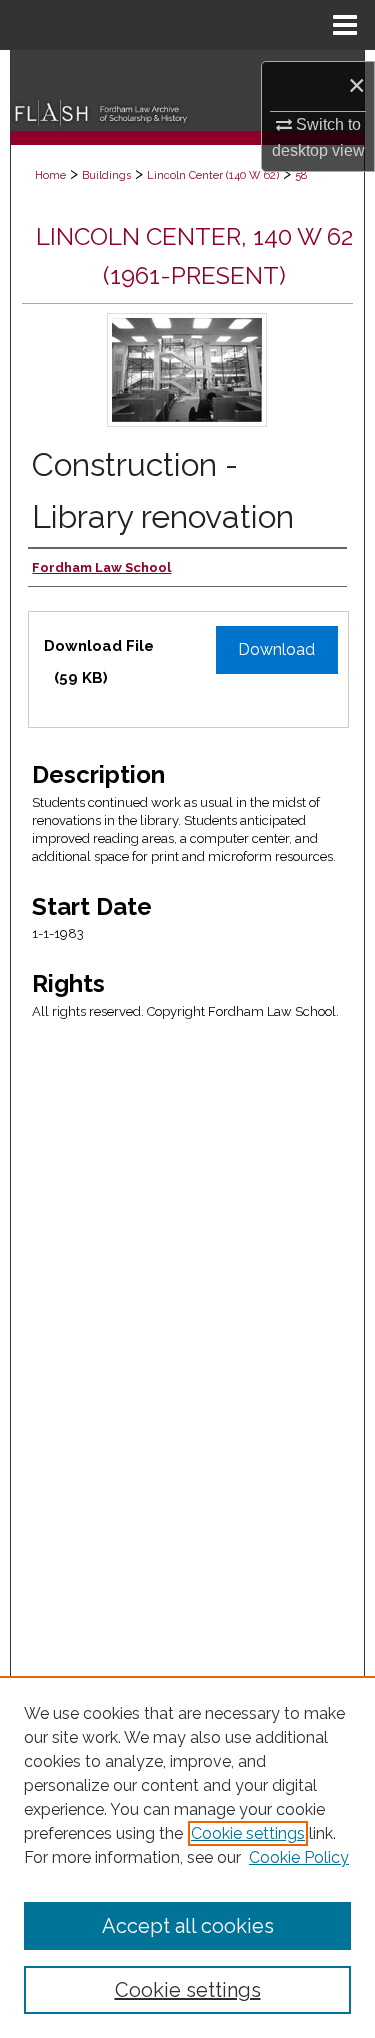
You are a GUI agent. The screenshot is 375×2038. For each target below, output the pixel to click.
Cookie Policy (299, 1857)
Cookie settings (248, 1833)
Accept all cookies (188, 1926)
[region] (187, 1857)
